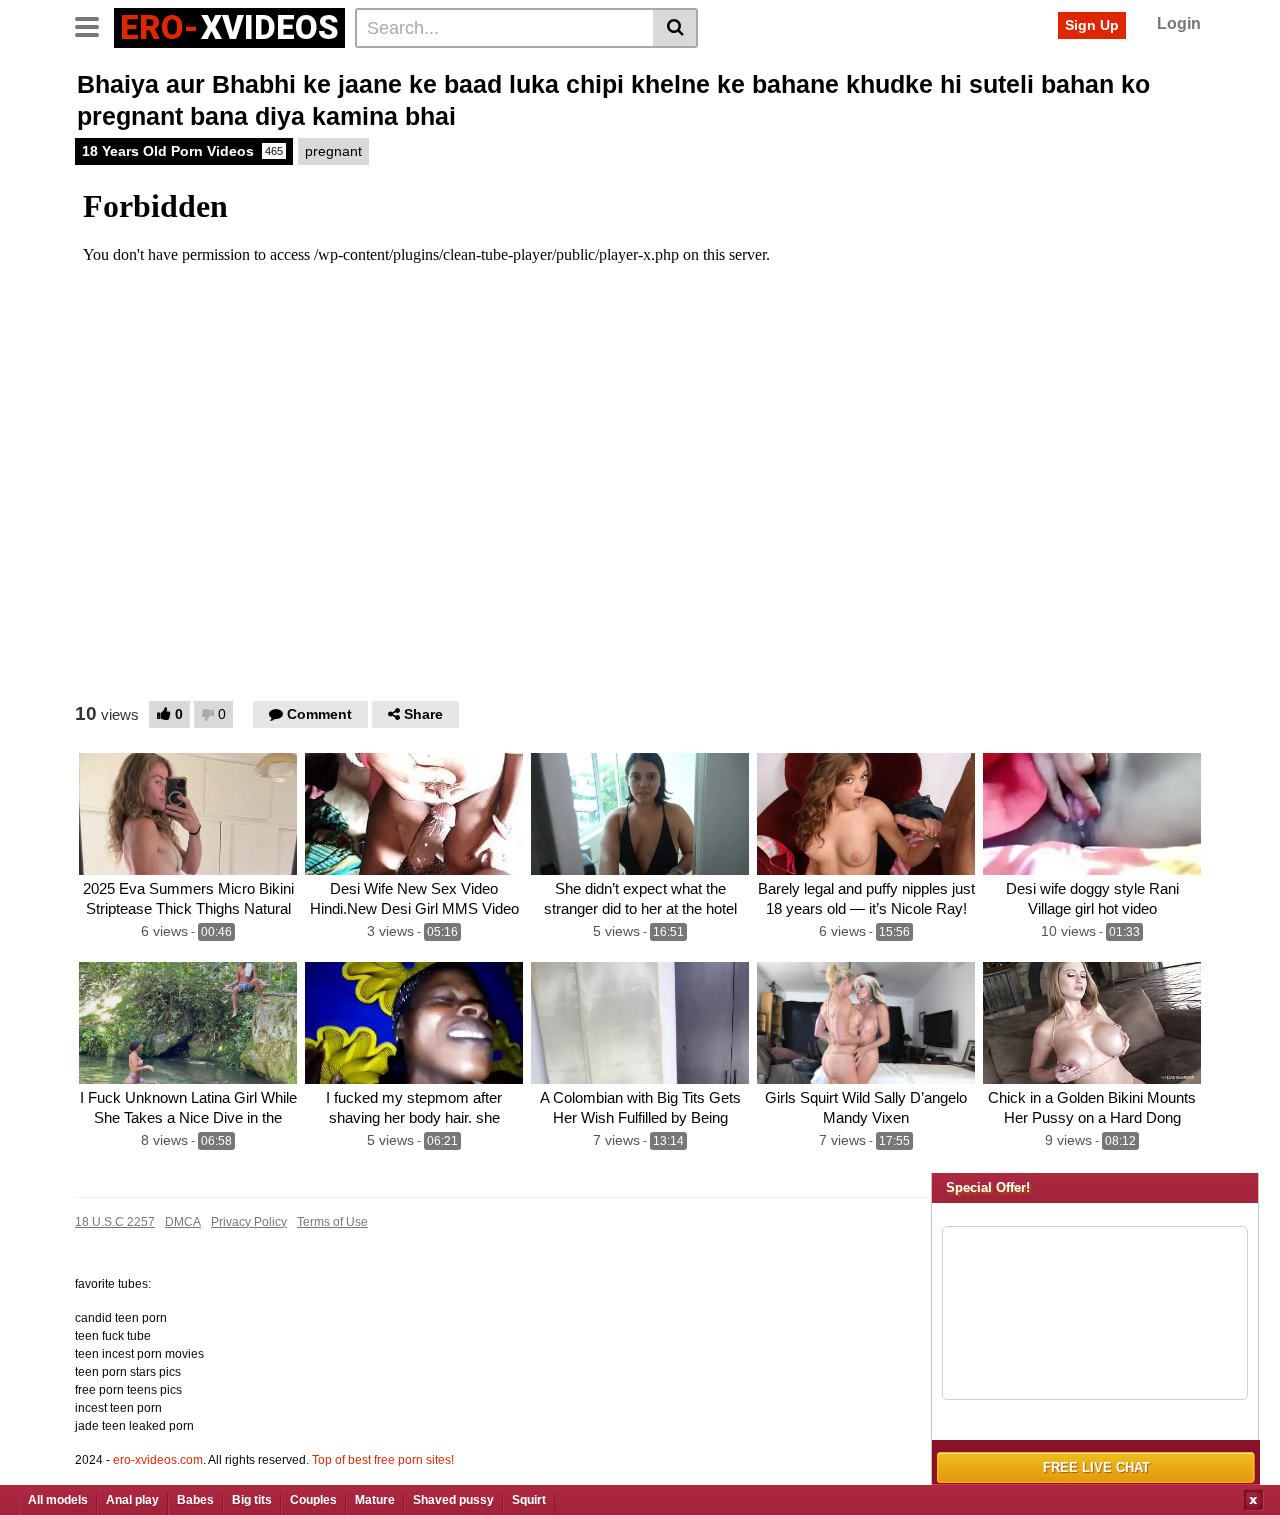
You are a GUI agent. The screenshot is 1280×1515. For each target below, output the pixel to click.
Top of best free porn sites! (383, 1460)
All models (58, 1500)
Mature (375, 1500)
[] (675, 28)
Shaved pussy (453, 1500)
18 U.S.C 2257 (115, 1222)
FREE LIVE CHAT (1096, 1467)
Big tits (252, 1500)
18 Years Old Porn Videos (182, 151)
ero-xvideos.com (158, 1460)
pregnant (333, 151)
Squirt (529, 1500)
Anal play (132, 1500)
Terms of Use (332, 1222)
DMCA (183, 1222)
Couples (313, 1500)
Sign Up (1092, 25)
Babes (195, 1500)
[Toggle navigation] (94, 25)
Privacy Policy (249, 1222)
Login (1179, 23)
